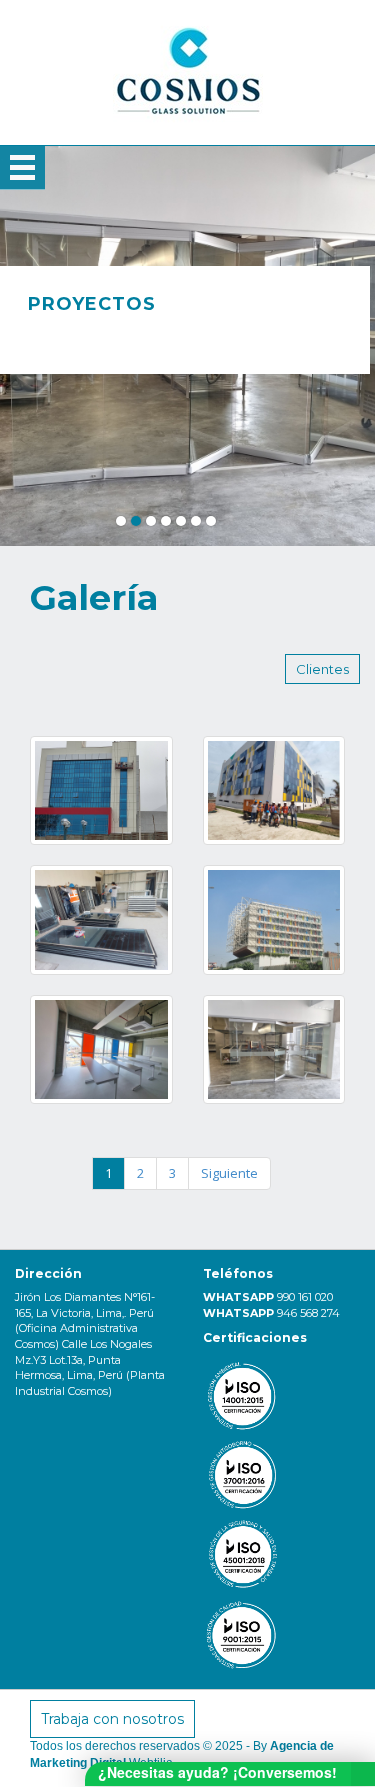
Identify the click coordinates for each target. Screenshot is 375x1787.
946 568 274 (308, 1313)
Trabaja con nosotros (112, 1719)
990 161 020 (305, 1297)
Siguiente (229, 1173)
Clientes (322, 669)
